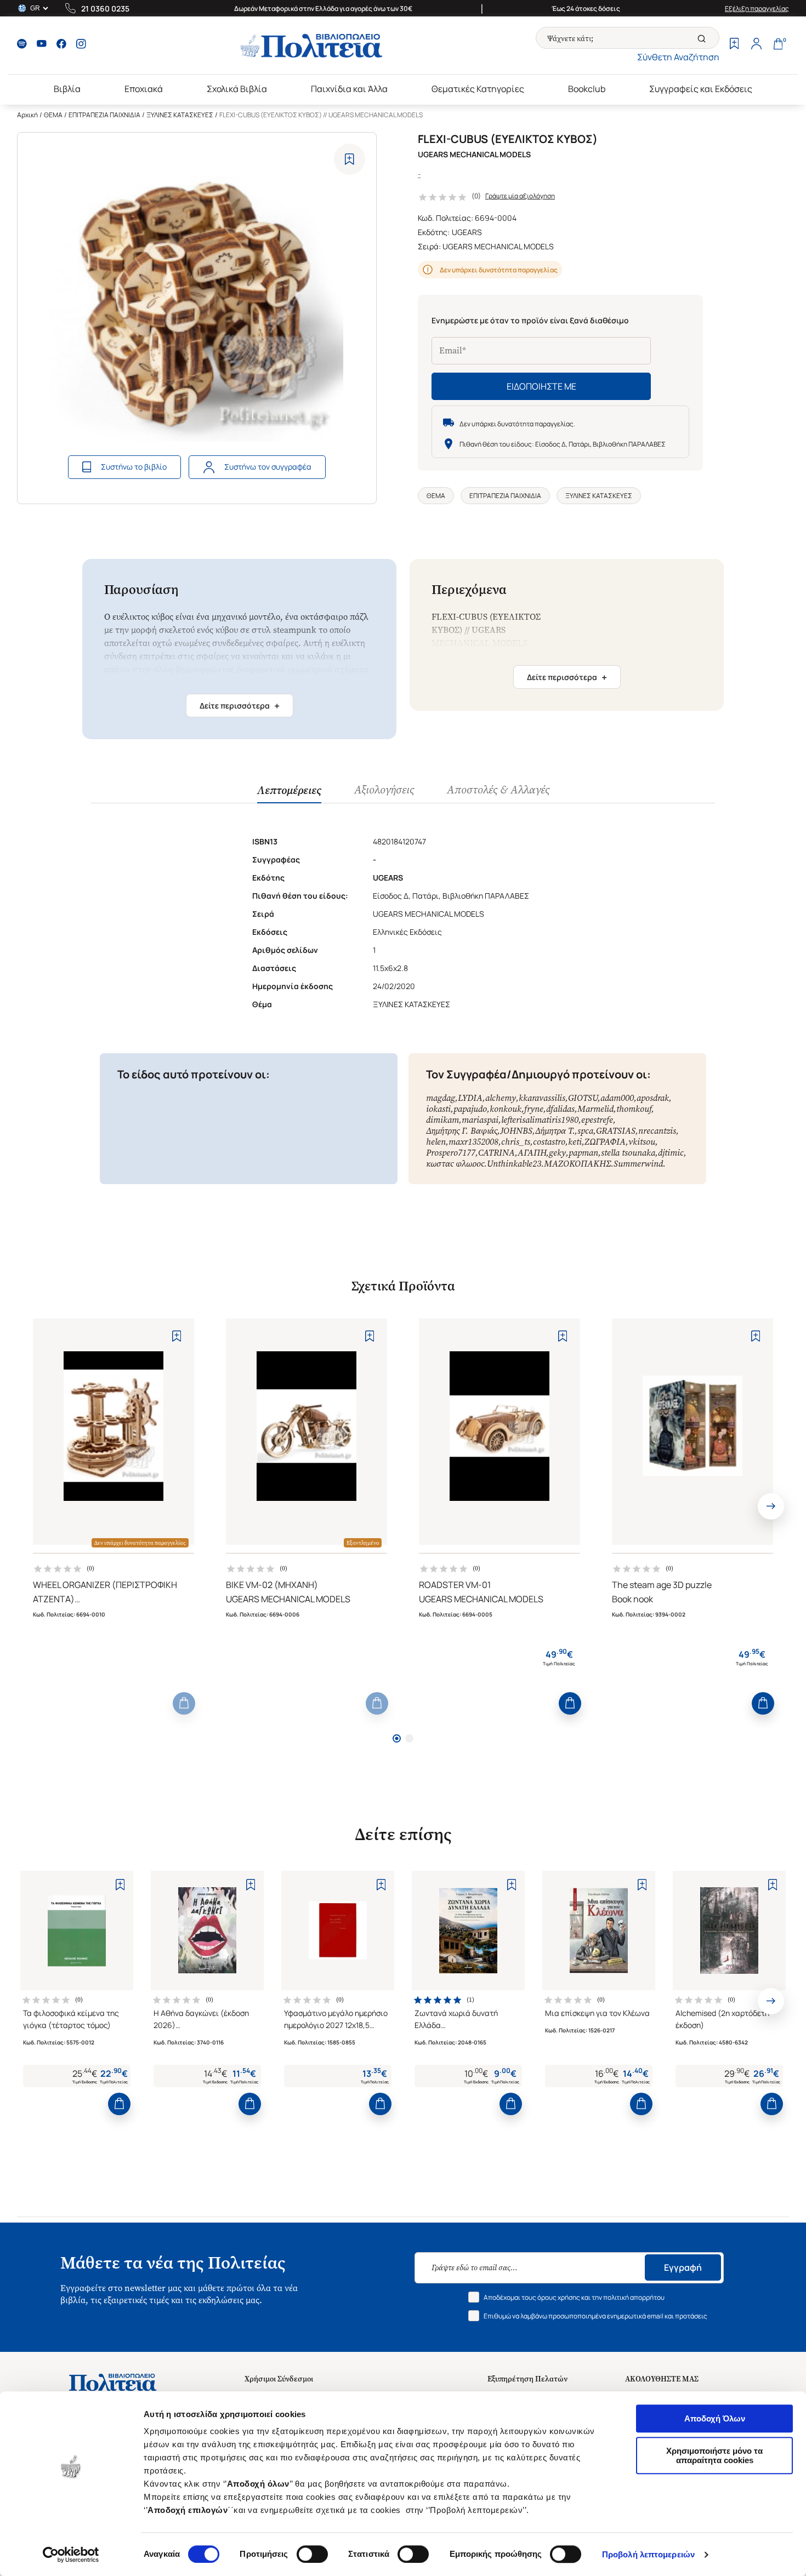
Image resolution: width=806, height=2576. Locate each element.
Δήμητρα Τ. (555, 1131)
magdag (441, 1098)
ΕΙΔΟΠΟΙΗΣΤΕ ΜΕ (541, 386)
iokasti (438, 1109)
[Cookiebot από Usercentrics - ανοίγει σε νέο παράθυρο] (71, 2555)
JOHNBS (516, 1131)
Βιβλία (67, 89)
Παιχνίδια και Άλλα (349, 89)
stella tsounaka (628, 1153)
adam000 (617, 1098)
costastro (549, 1142)
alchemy (501, 1098)
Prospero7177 (451, 1153)
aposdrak (653, 1098)
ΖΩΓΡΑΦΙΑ (605, 1142)
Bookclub (587, 89)
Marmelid (595, 1109)
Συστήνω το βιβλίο (134, 467)
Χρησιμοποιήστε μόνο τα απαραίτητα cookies (714, 2455)
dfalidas (560, 1109)
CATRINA (496, 1153)
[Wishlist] (734, 45)
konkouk (506, 1109)
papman (583, 1153)
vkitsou (642, 1142)
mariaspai (480, 1120)
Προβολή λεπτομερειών (648, 2554)
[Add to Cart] (184, 1703)
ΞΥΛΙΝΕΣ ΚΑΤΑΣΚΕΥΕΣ (180, 115)
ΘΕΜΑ (53, 115)
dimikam (442, 1120)
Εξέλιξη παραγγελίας (757, 8)
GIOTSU (583, 1098)
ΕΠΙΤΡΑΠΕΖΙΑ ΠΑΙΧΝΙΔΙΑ (104, 115)
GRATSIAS (616, 1131)
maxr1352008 (473, 1142)
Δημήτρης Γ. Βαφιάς (462, 1131)
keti (575, 1142)
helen (436, 1142)
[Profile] (756, 45)
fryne (534, 1109)
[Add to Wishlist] (350, 159)
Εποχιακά (144, 89)
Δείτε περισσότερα (240, 706)
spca (585, 1131)
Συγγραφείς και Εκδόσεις (701, 89)
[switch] (312, 2554)
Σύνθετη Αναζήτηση (678, 57)
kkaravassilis (542, 1098)
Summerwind (638, 1164)
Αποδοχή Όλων (715, 2418)
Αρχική (27, 115)
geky (557, 1153)
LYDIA (470, 1098)
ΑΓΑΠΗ (532, 1153)
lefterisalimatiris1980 (540, 1120)
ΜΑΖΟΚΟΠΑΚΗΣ (577, 1164)
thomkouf (634, 1109)
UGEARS (467, 232)
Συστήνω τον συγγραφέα (268, 467)
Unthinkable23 (514, 1164)
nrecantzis (657, 1131)
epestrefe (597, 1120)
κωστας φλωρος (455, 1164)
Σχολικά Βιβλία (237, 89)
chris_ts (516, 1142)
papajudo (470, 1109)
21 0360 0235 (105, 8)
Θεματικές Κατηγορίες (478, 89)
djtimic (671, 1153)
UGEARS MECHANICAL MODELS (498, 246)
